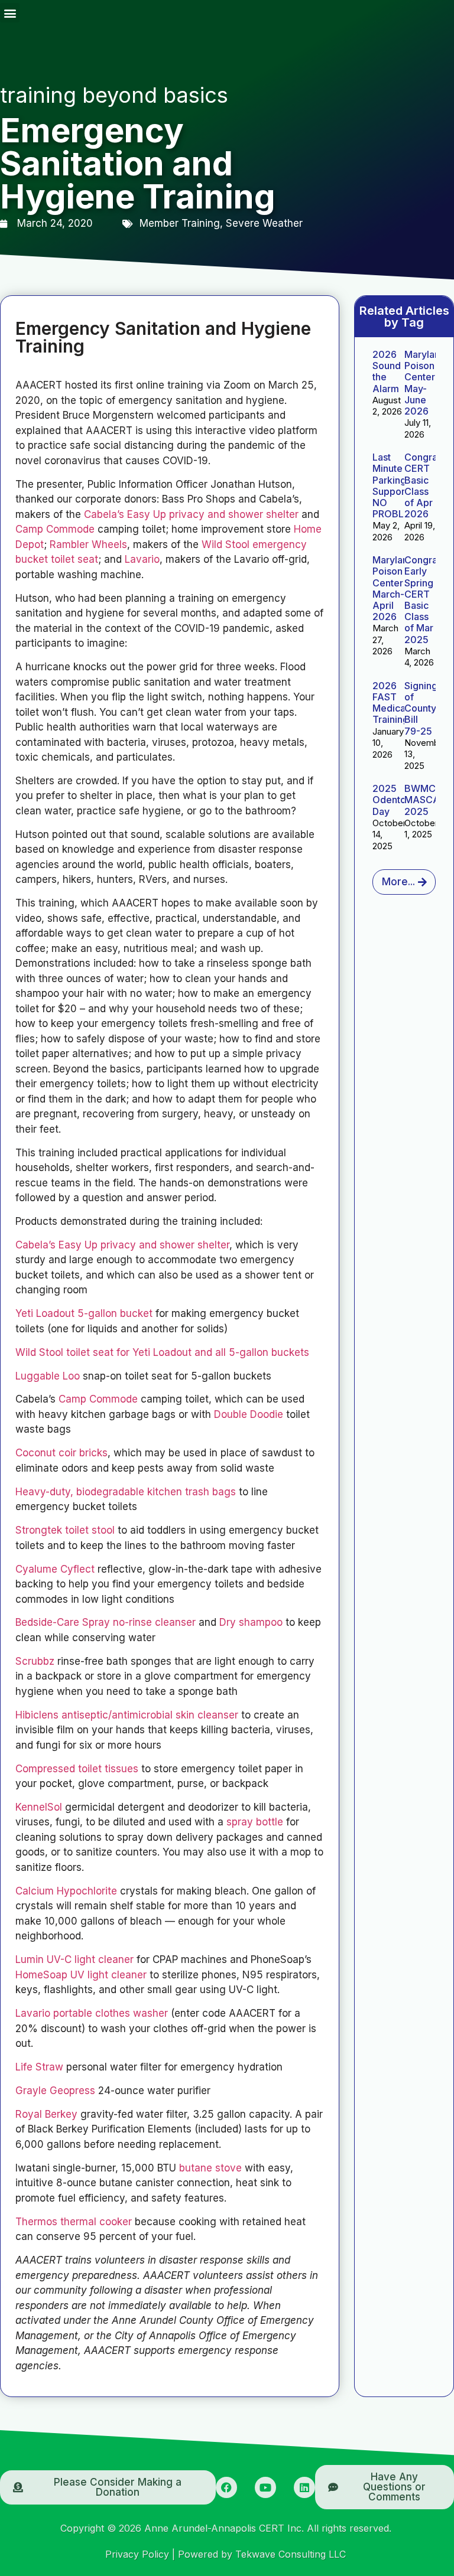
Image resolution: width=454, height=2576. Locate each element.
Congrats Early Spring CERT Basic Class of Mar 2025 (425, 599)
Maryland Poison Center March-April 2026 (393, 588)
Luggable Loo (48, 1376)
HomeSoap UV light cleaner (81, 1975)
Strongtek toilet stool (65, 1530)
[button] (10, 13)
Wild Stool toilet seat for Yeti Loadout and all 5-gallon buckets (162, 1352)
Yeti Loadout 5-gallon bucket (84, 1313)
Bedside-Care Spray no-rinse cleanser (106, 1622)
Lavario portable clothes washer (92, 2013)
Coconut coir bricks (61, 1453)
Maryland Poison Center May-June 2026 (425, 383)
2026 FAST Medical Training (390, 703)
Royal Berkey (46, 2114)
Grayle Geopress (57, 2091)
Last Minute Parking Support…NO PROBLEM (395, 485)
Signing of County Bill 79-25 (421, 708)
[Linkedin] (304, 2487)
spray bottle (255, 1822)
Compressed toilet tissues (77, 1769)
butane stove (210, 2168)
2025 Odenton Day (392, 800)
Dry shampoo (251, 1622)
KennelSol (39, 1807)
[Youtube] (265, 2487)
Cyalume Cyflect (55, 1569)
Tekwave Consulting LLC (291, 2554)
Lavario (142, 559)
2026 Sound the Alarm (387, 371)
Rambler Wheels (88, 544)
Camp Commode (55, 529)
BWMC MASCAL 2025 (425, 800)
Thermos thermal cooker (74, 2222)
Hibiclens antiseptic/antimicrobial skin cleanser (127, 1715)
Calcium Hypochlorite (66, 1891)
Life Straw (39, 2067)
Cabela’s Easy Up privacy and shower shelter (191, 514)
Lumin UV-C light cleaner (74, 1959)
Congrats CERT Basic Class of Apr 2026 (425, 485)
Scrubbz (35, 1661)
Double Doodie (249, 1414)
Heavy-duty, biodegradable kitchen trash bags (126, 1492)
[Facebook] (226, 2487)
